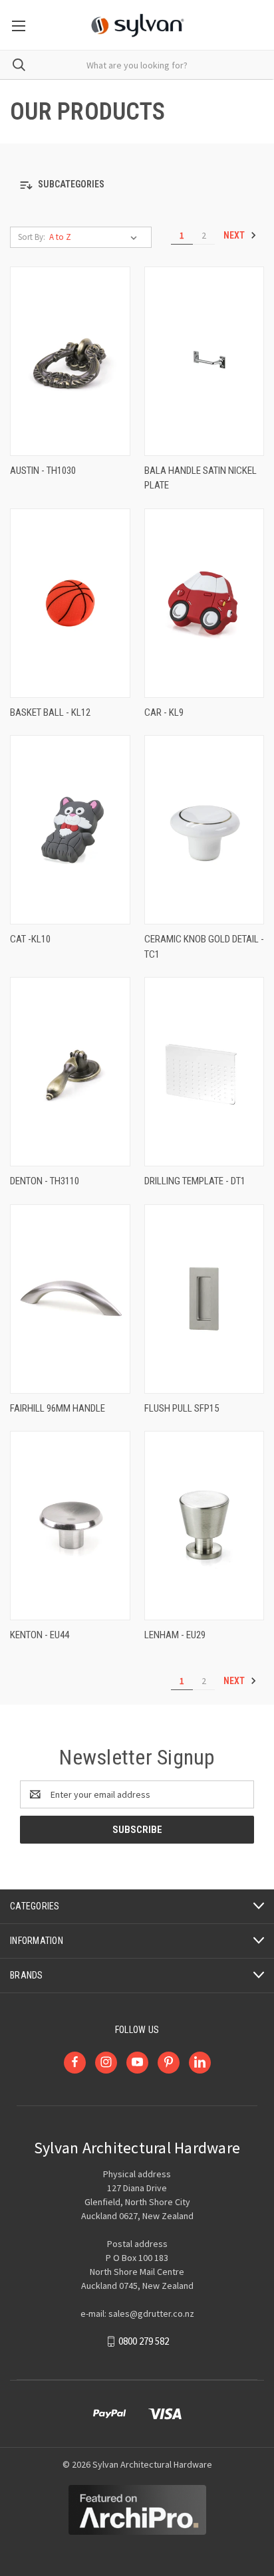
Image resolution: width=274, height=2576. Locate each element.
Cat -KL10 (30, 939)
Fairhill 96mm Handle (58, 1408)
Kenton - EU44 (40, 1635)
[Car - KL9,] (205, 603)
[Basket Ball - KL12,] (70, 603)
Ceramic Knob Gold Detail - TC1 (204, 947)
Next (235, 235)
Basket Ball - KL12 (50, 712)
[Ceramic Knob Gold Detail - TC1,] (205, 830)
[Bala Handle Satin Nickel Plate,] (205, 361)
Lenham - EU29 (175, 1635)
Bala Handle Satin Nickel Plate (201, 478)
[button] (137, 185)
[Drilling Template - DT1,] (205, 1072)
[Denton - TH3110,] (70, 1072)
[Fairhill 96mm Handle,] (70, 1299)
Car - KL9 (164, 712)
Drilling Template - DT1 (195, 1181)
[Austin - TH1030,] (70, 361)
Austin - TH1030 (43, 471)
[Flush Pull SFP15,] (205, 1299)
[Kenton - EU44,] (70, 1526)
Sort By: (32, 237)
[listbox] (96, 237)
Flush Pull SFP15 (182, 1408)
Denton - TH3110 (45, 1181)
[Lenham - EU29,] (205, 1526)
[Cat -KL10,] (70, 830)
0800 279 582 (144, 2341)
